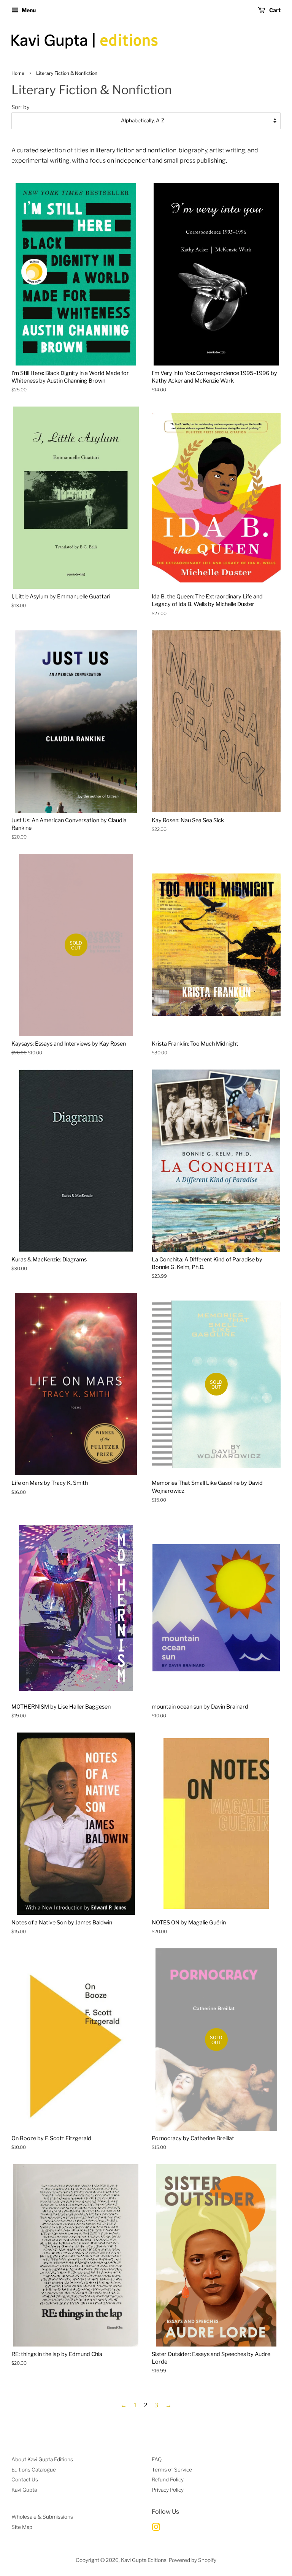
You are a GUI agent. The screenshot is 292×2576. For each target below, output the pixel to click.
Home (18, 73)
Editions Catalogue (34, 2470)
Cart (274, 10)
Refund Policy (168, 2479)
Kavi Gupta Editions (144, 2560)
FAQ (157, 2459)
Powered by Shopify (193, 2560)
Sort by (21, 107)
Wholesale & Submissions (42, 2517)
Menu (28, 10)
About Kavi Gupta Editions (42, 2459)
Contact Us (25, 2479)
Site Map (22, 2527)
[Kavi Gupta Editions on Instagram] (156, 2529)
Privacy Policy (168, 2490)
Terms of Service (172, 2470)
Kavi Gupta (24, 2490)
